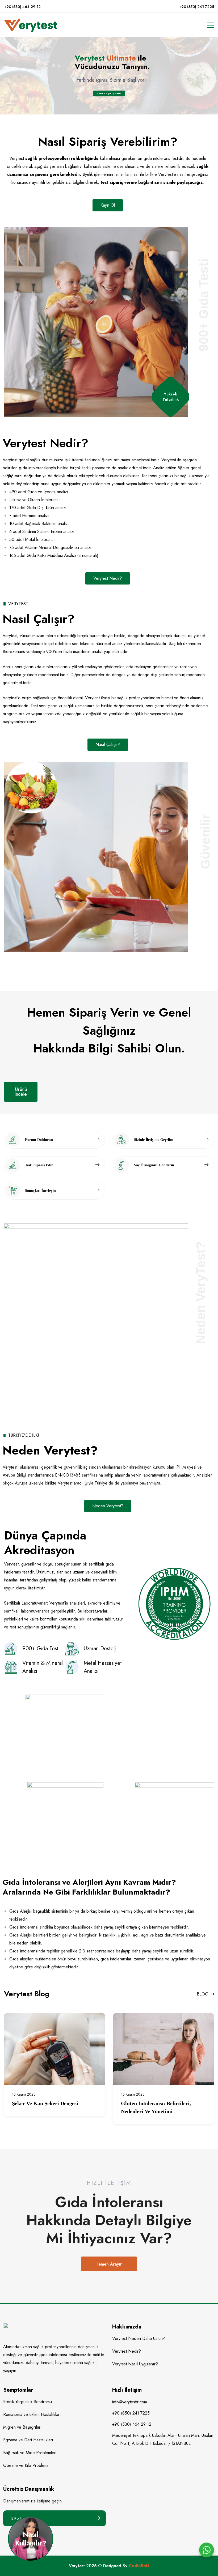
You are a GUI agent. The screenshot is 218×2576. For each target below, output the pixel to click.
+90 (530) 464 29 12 (22, 7)
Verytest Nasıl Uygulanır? (135, 2364)
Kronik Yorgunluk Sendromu (28, 2402)
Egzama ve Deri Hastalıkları (28, 2440)
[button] (108, 205)
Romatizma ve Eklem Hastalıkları (32, 2414)
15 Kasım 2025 (24, 2094)
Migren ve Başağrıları (22, 2427)
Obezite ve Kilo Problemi (26, 2465)
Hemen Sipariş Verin (109, 93)
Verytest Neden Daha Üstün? (139, 2338)
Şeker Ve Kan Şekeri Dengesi (45, 2103)
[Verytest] (31, 25)
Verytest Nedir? (127, 2351)
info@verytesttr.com (130, 2402)
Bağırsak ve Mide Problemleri (30, 2453)
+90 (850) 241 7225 (196, 7)
